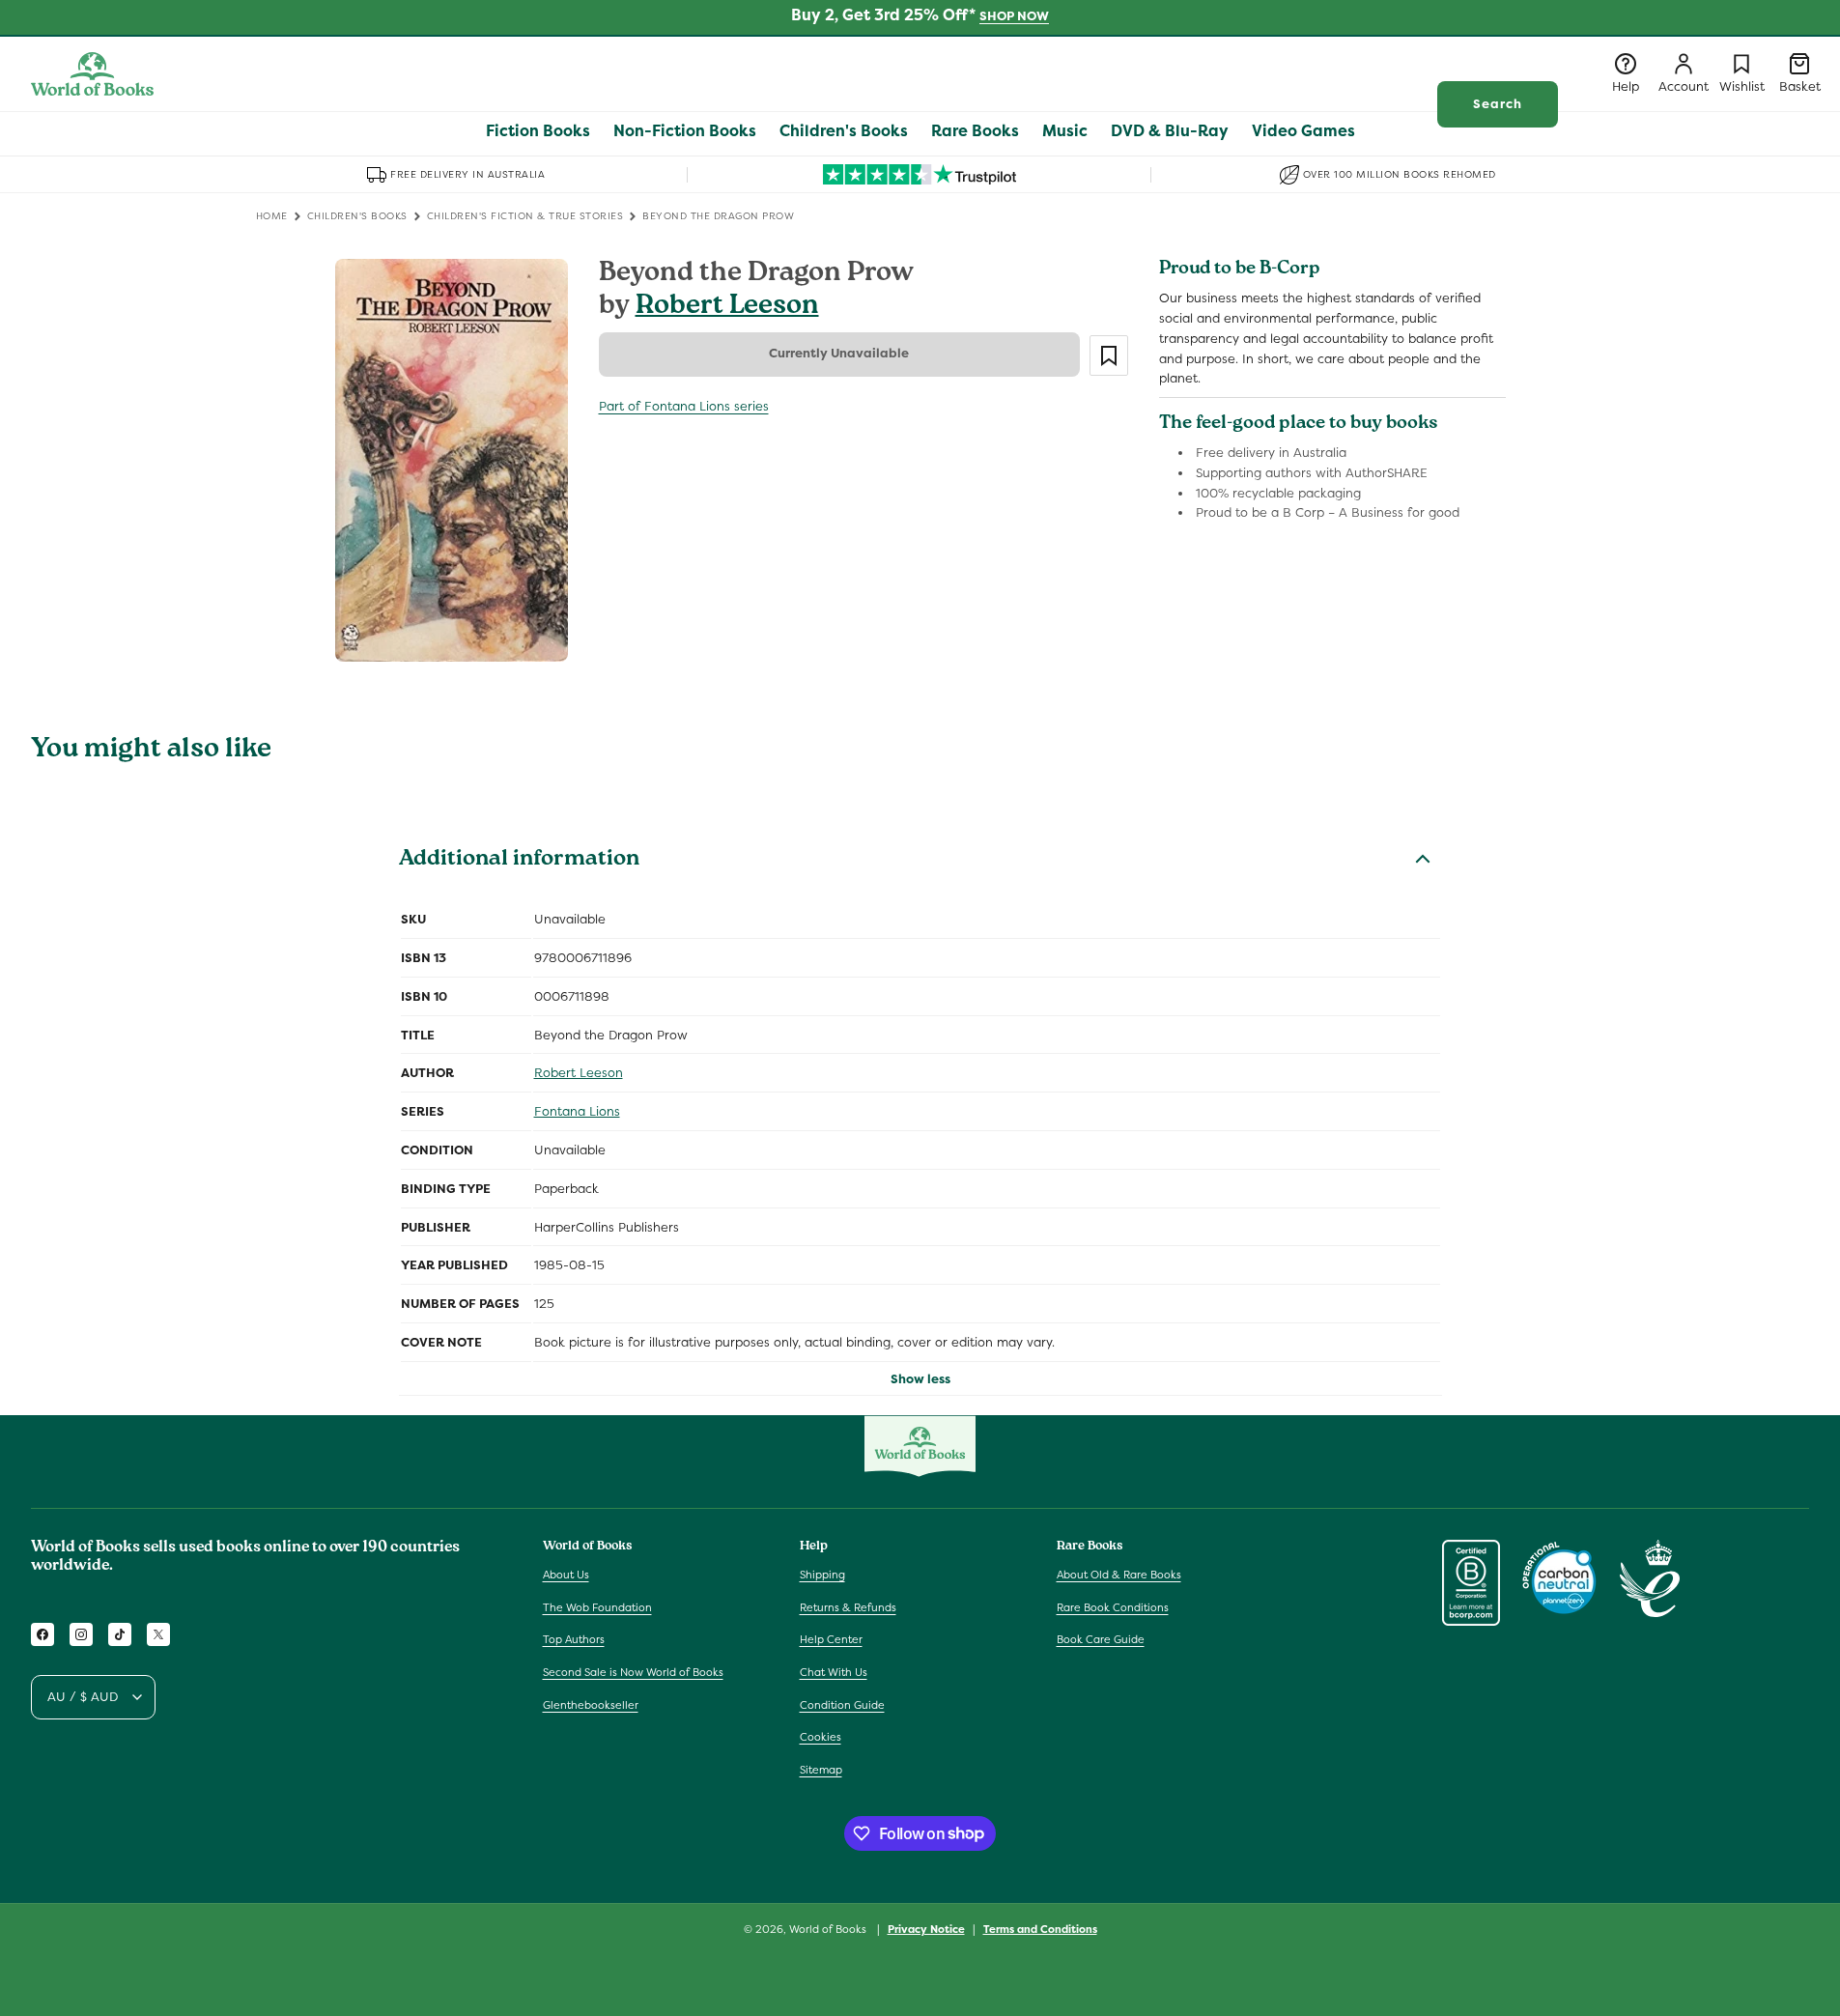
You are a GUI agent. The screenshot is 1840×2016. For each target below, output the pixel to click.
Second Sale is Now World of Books (633, 1672)
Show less (920, 1379)
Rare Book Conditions (1113, 1607)
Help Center (831, 1640)
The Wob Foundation (597, 1607)
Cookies (821, 1737)
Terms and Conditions (1040, 1928)
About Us (566, 1575)
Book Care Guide (1101, 1640)
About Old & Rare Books (1119, 1575)
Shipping (822, 1575)
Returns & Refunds (848, 1607)
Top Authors (574, 1640)
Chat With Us (834, 1672)
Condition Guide (842, 1705)
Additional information (519, 861)
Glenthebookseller (591, 1705)
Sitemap (821, 1770)
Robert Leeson (727, 308)
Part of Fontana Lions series (684, 406)
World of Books (829, 1929)
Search (1498, 104)
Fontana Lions (577, 1111)
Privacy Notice (926, 1928)
